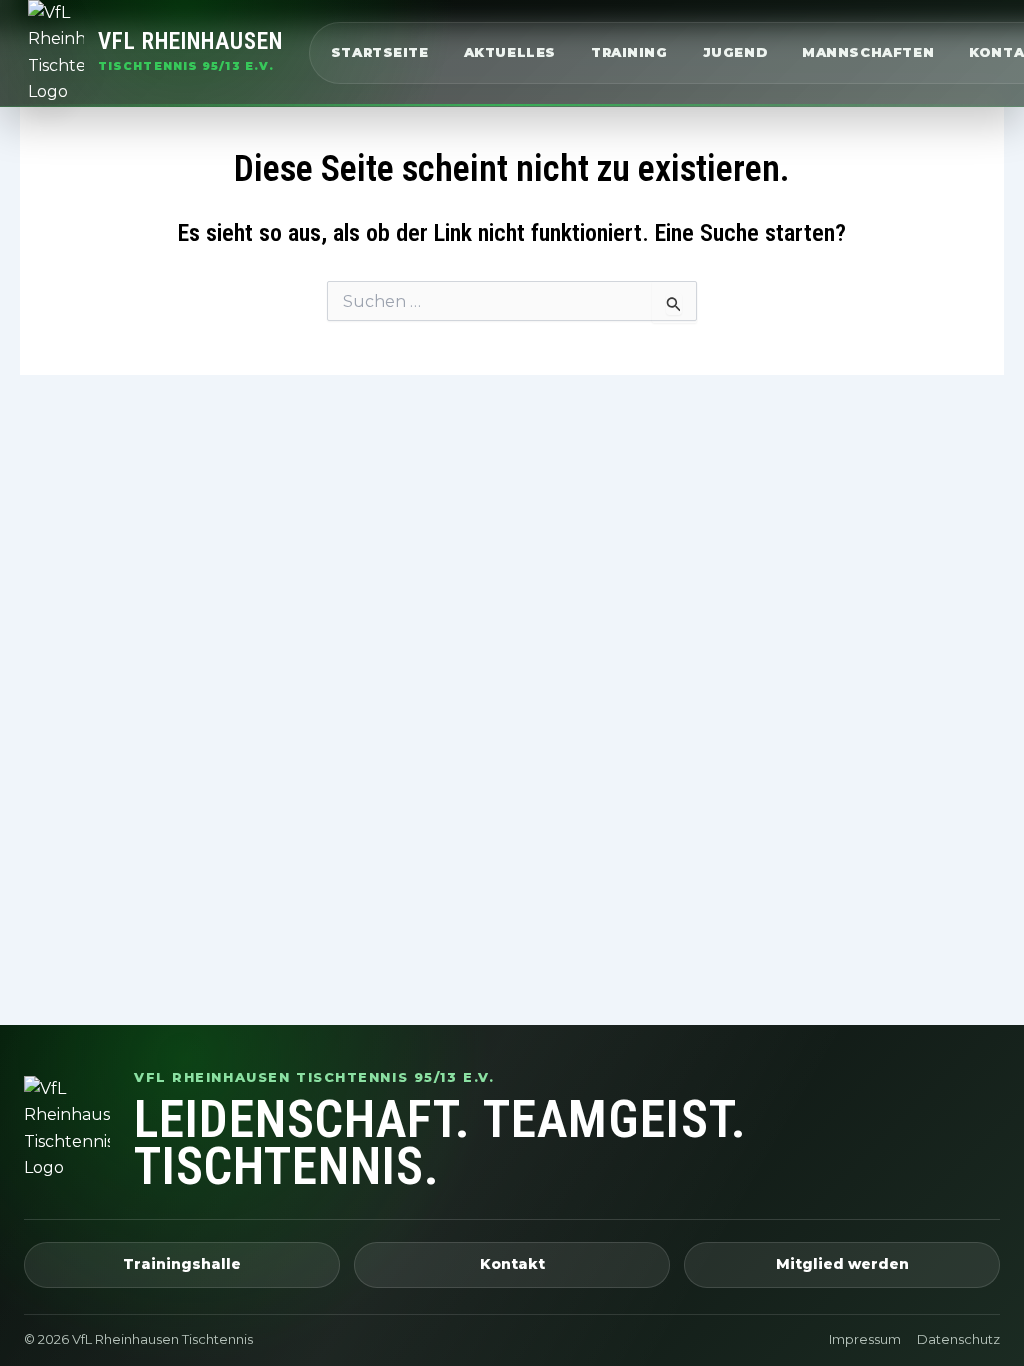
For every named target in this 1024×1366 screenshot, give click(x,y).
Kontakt (512, 1264)
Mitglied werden (842, 1264)
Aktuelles (510, 52)
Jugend (735, 52)
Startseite (380, 52)
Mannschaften (868, 52)
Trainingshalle (182, 1264)
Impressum (865, 1339)
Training (629, 52)
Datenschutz (958, 1339)
